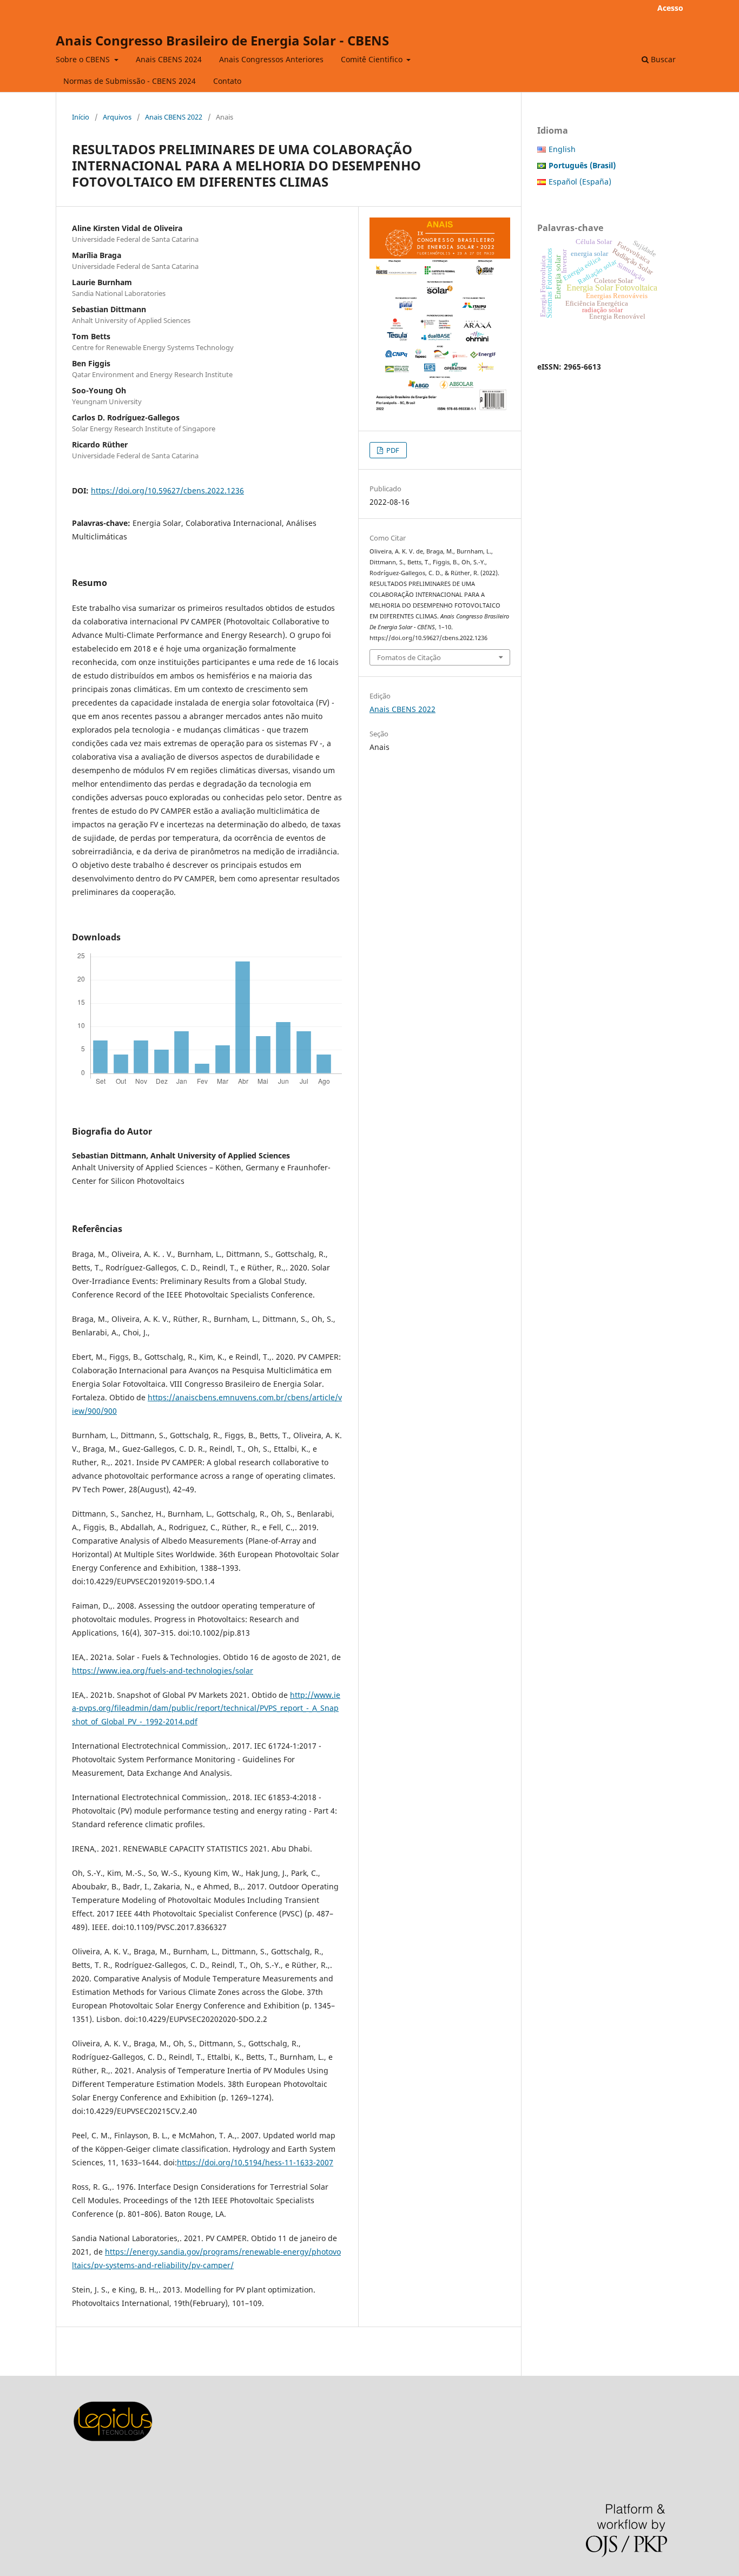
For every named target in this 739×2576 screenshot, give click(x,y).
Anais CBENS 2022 (174, 117)
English (562, 149)
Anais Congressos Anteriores (271, 59)
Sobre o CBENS (84, 59)
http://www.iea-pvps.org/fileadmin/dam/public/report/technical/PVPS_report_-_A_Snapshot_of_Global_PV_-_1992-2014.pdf (206, 1708)
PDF (392, 450)
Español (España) (580, 182)
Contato (227, 81)
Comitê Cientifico (373, 59)
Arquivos (117, 117)
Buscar (662, 59)
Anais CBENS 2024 (169, 59)
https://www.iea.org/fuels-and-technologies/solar (163, 1671)
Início (81, 117)
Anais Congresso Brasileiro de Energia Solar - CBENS (222, 40)
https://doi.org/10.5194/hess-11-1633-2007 (255, 2162)
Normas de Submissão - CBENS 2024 (130, 81)
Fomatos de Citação (409, 657)
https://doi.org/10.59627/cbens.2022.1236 (167, 490)
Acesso (670, 8)
